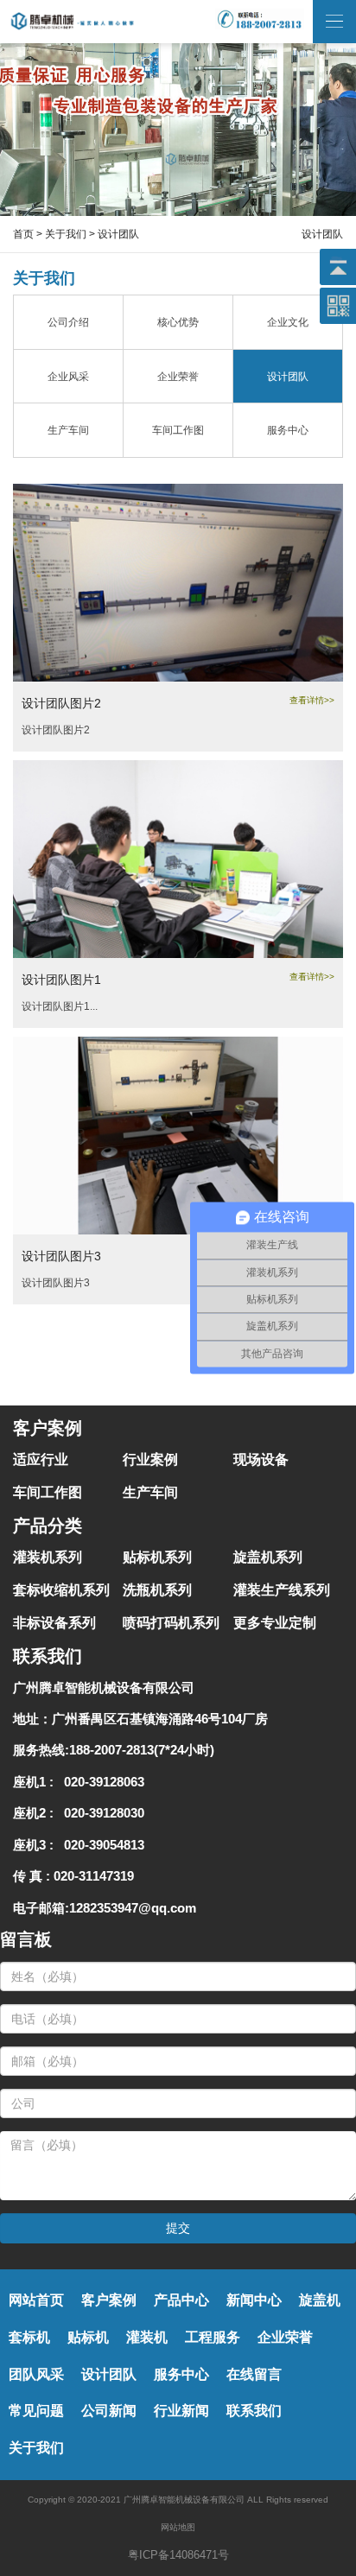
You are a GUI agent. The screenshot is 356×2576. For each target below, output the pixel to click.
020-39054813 (101, 1845)
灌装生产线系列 (282, 1590)
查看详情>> (312, 700)
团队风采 (36, 2374)
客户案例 (109, 2300)
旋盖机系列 (268, 1557)
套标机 (29, 2337)
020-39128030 (101, 1813)
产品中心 (181, 2300)
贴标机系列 (157, 1557)
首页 (23, 234)
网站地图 (178, 2527)
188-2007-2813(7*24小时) (142, 1750)
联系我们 (254, 2411)
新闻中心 (254, 2300)
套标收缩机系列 (61, 1590)
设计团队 (109, 2374)
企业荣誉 (285, 2337)
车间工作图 (48, 1492)
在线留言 (254, 2374)
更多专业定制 (275, 1623)
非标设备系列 (54, 1623)
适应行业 (41, 1459)
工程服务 (213, 2337)
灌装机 (147, 2337)
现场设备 (261, 1459)
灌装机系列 (48, 1557)
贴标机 (88, 2337)
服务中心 (181, 2374)
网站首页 (36, 2300)
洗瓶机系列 (157, 1590)
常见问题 (36, 2411)
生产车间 (150, 1492)
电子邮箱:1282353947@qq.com (105, 1908)
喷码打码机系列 (171, 1623)
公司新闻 (109, 2411)
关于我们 (66, 234)
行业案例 (150, 1459)
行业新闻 (181, 2411)
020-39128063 (101, 1782)
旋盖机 (320, 2300)
